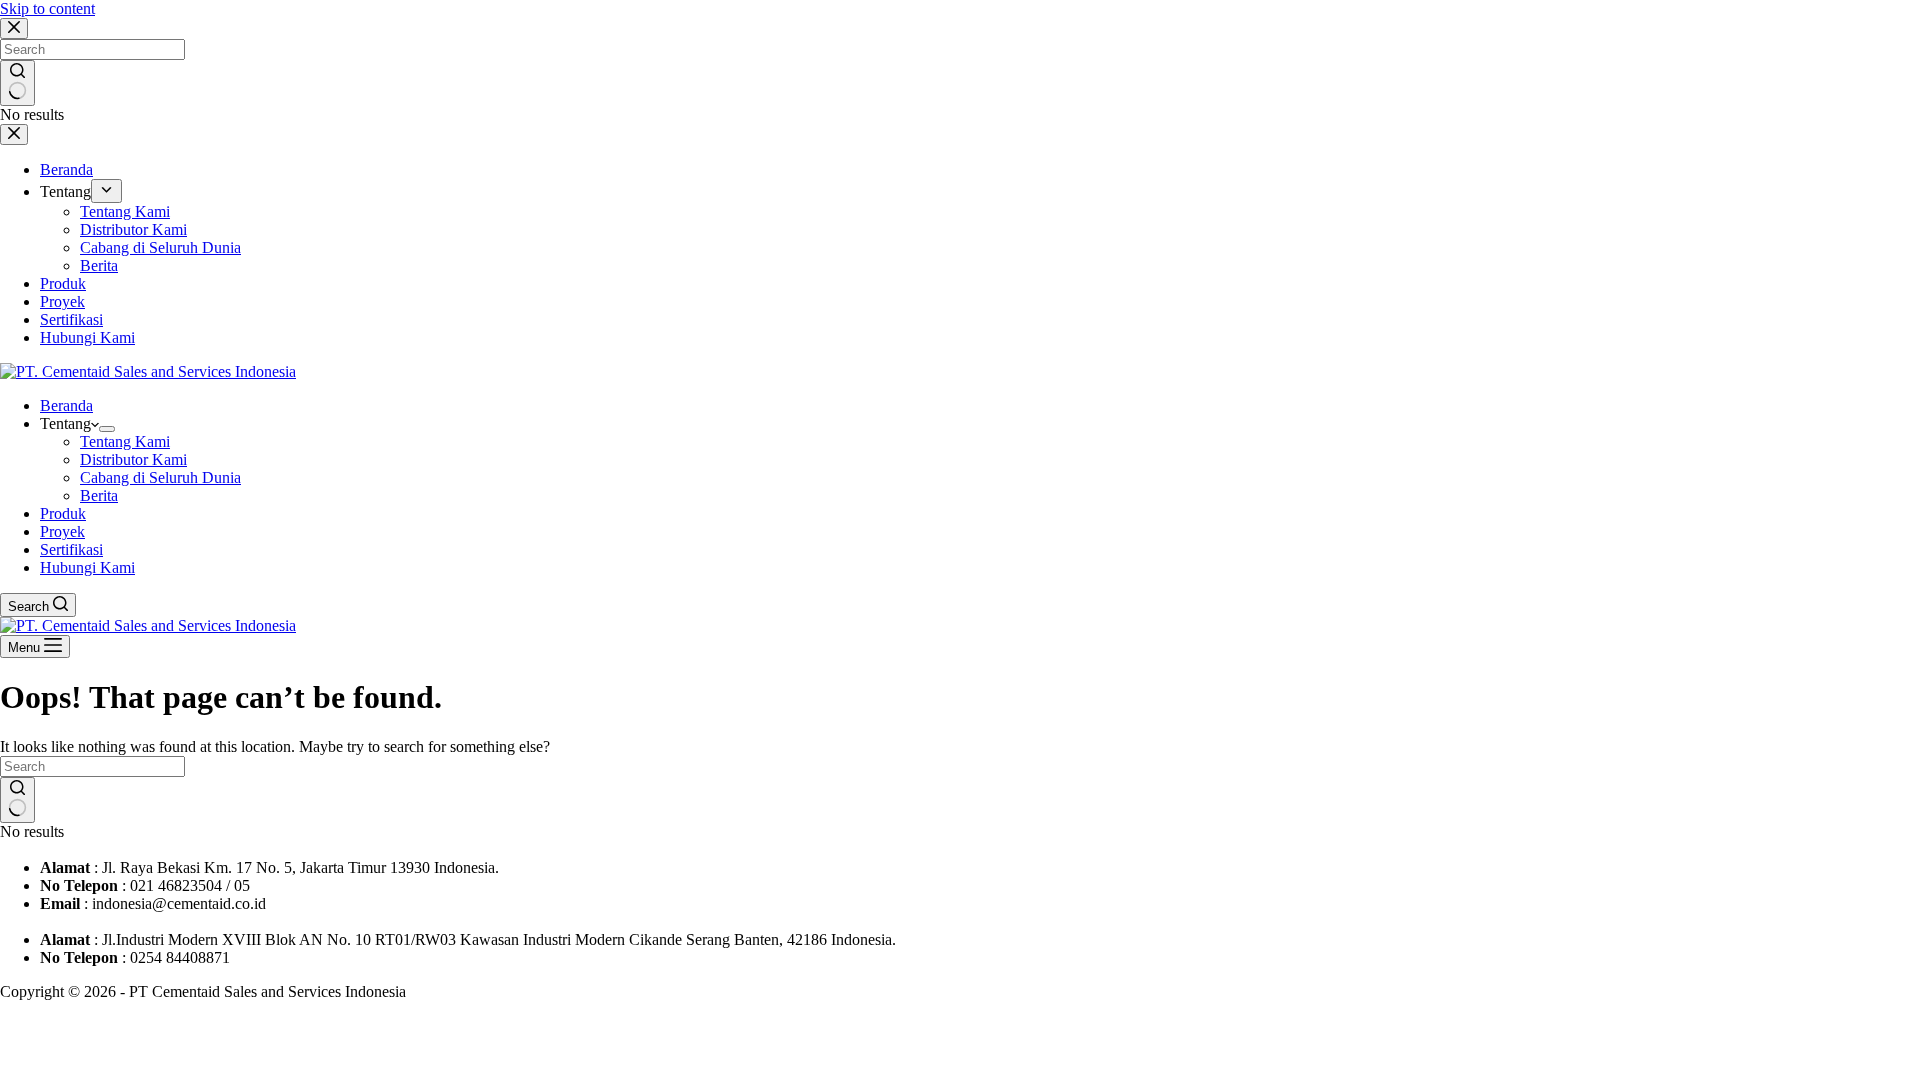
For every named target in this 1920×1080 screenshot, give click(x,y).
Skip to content (47, 8)
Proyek (62, 531)
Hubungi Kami (87, 567)
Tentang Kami (125, 441)
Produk (63, 513)
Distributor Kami (133, 459)
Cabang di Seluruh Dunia (160, 477)
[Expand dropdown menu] (107, 429)
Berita (99, 495)
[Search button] (17, 800)
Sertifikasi (71, 549)
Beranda (66, 405)
